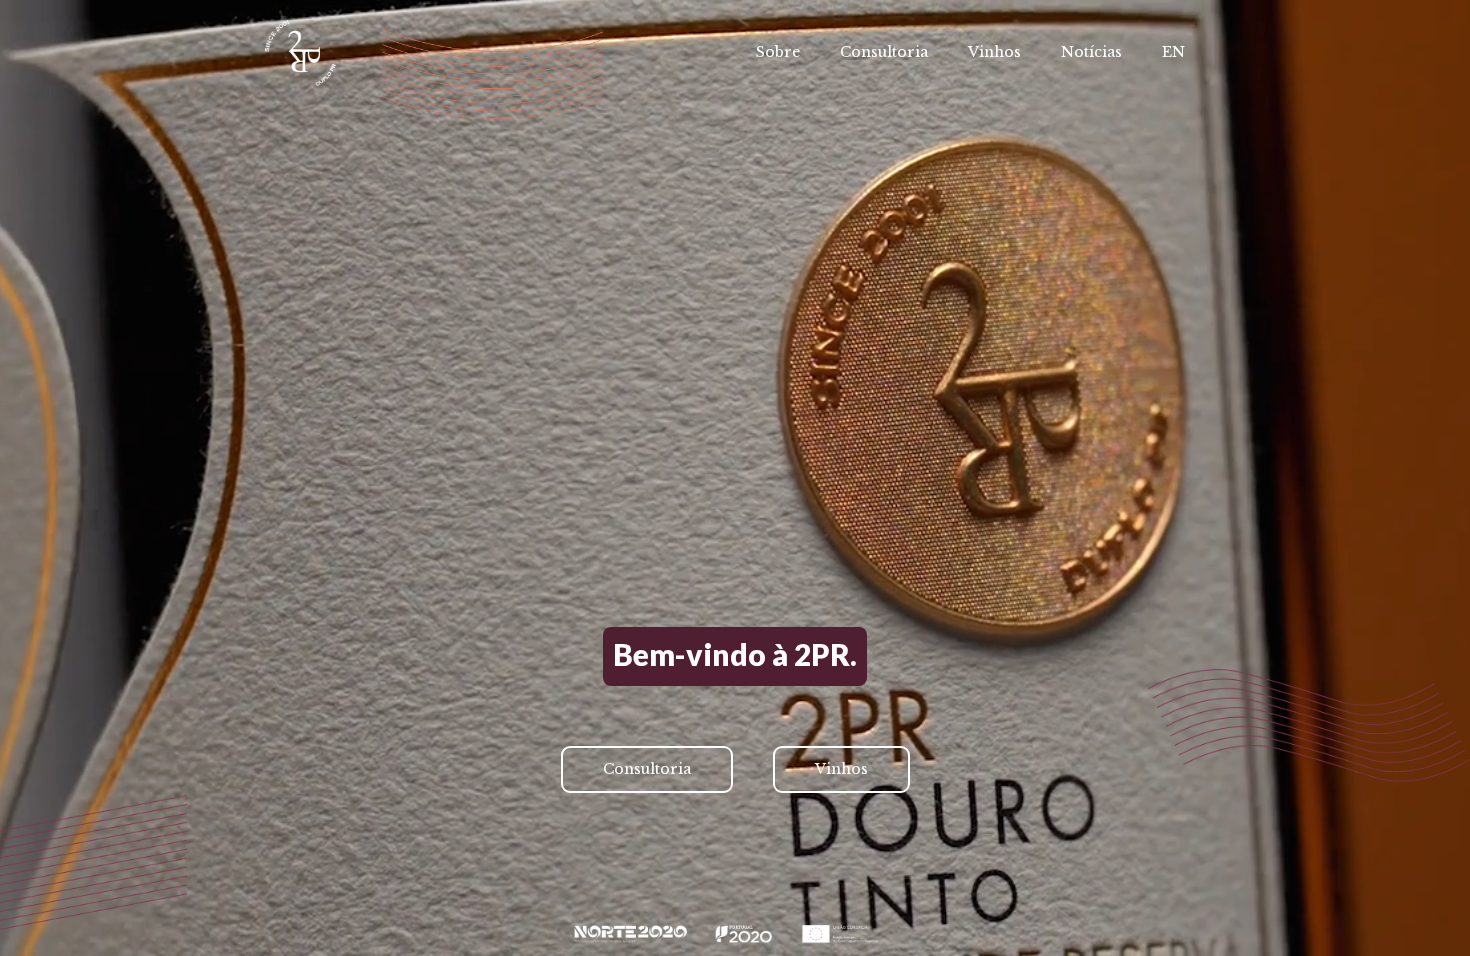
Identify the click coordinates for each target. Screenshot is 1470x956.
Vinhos (994, 52)
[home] (300, 53)
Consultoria (884, 52)
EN (1173, 52)
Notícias (1091, 52)
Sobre (778, 52)
